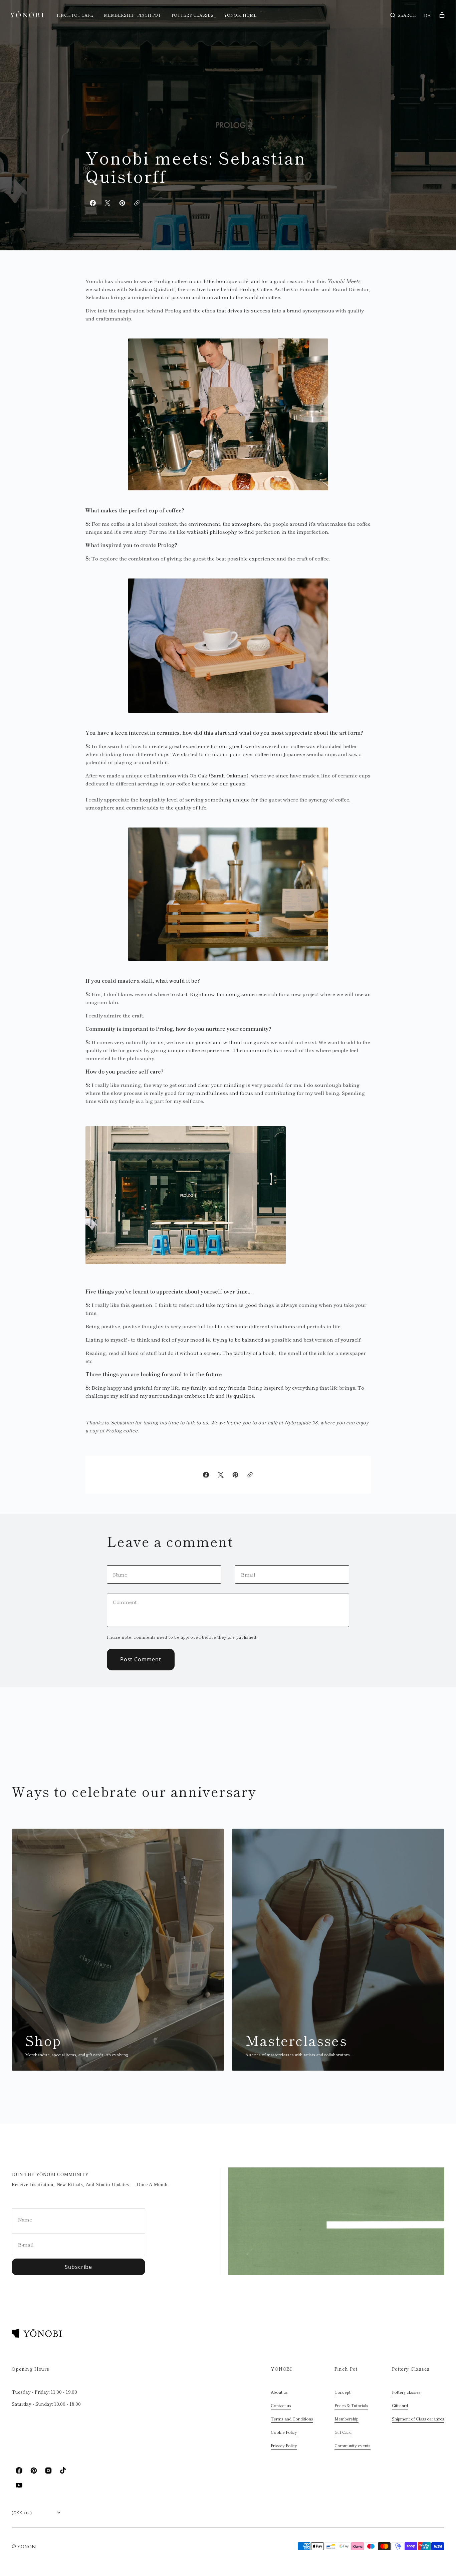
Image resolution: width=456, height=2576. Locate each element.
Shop (43, 2040)
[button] (403, 15)
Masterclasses (296, 2040)
